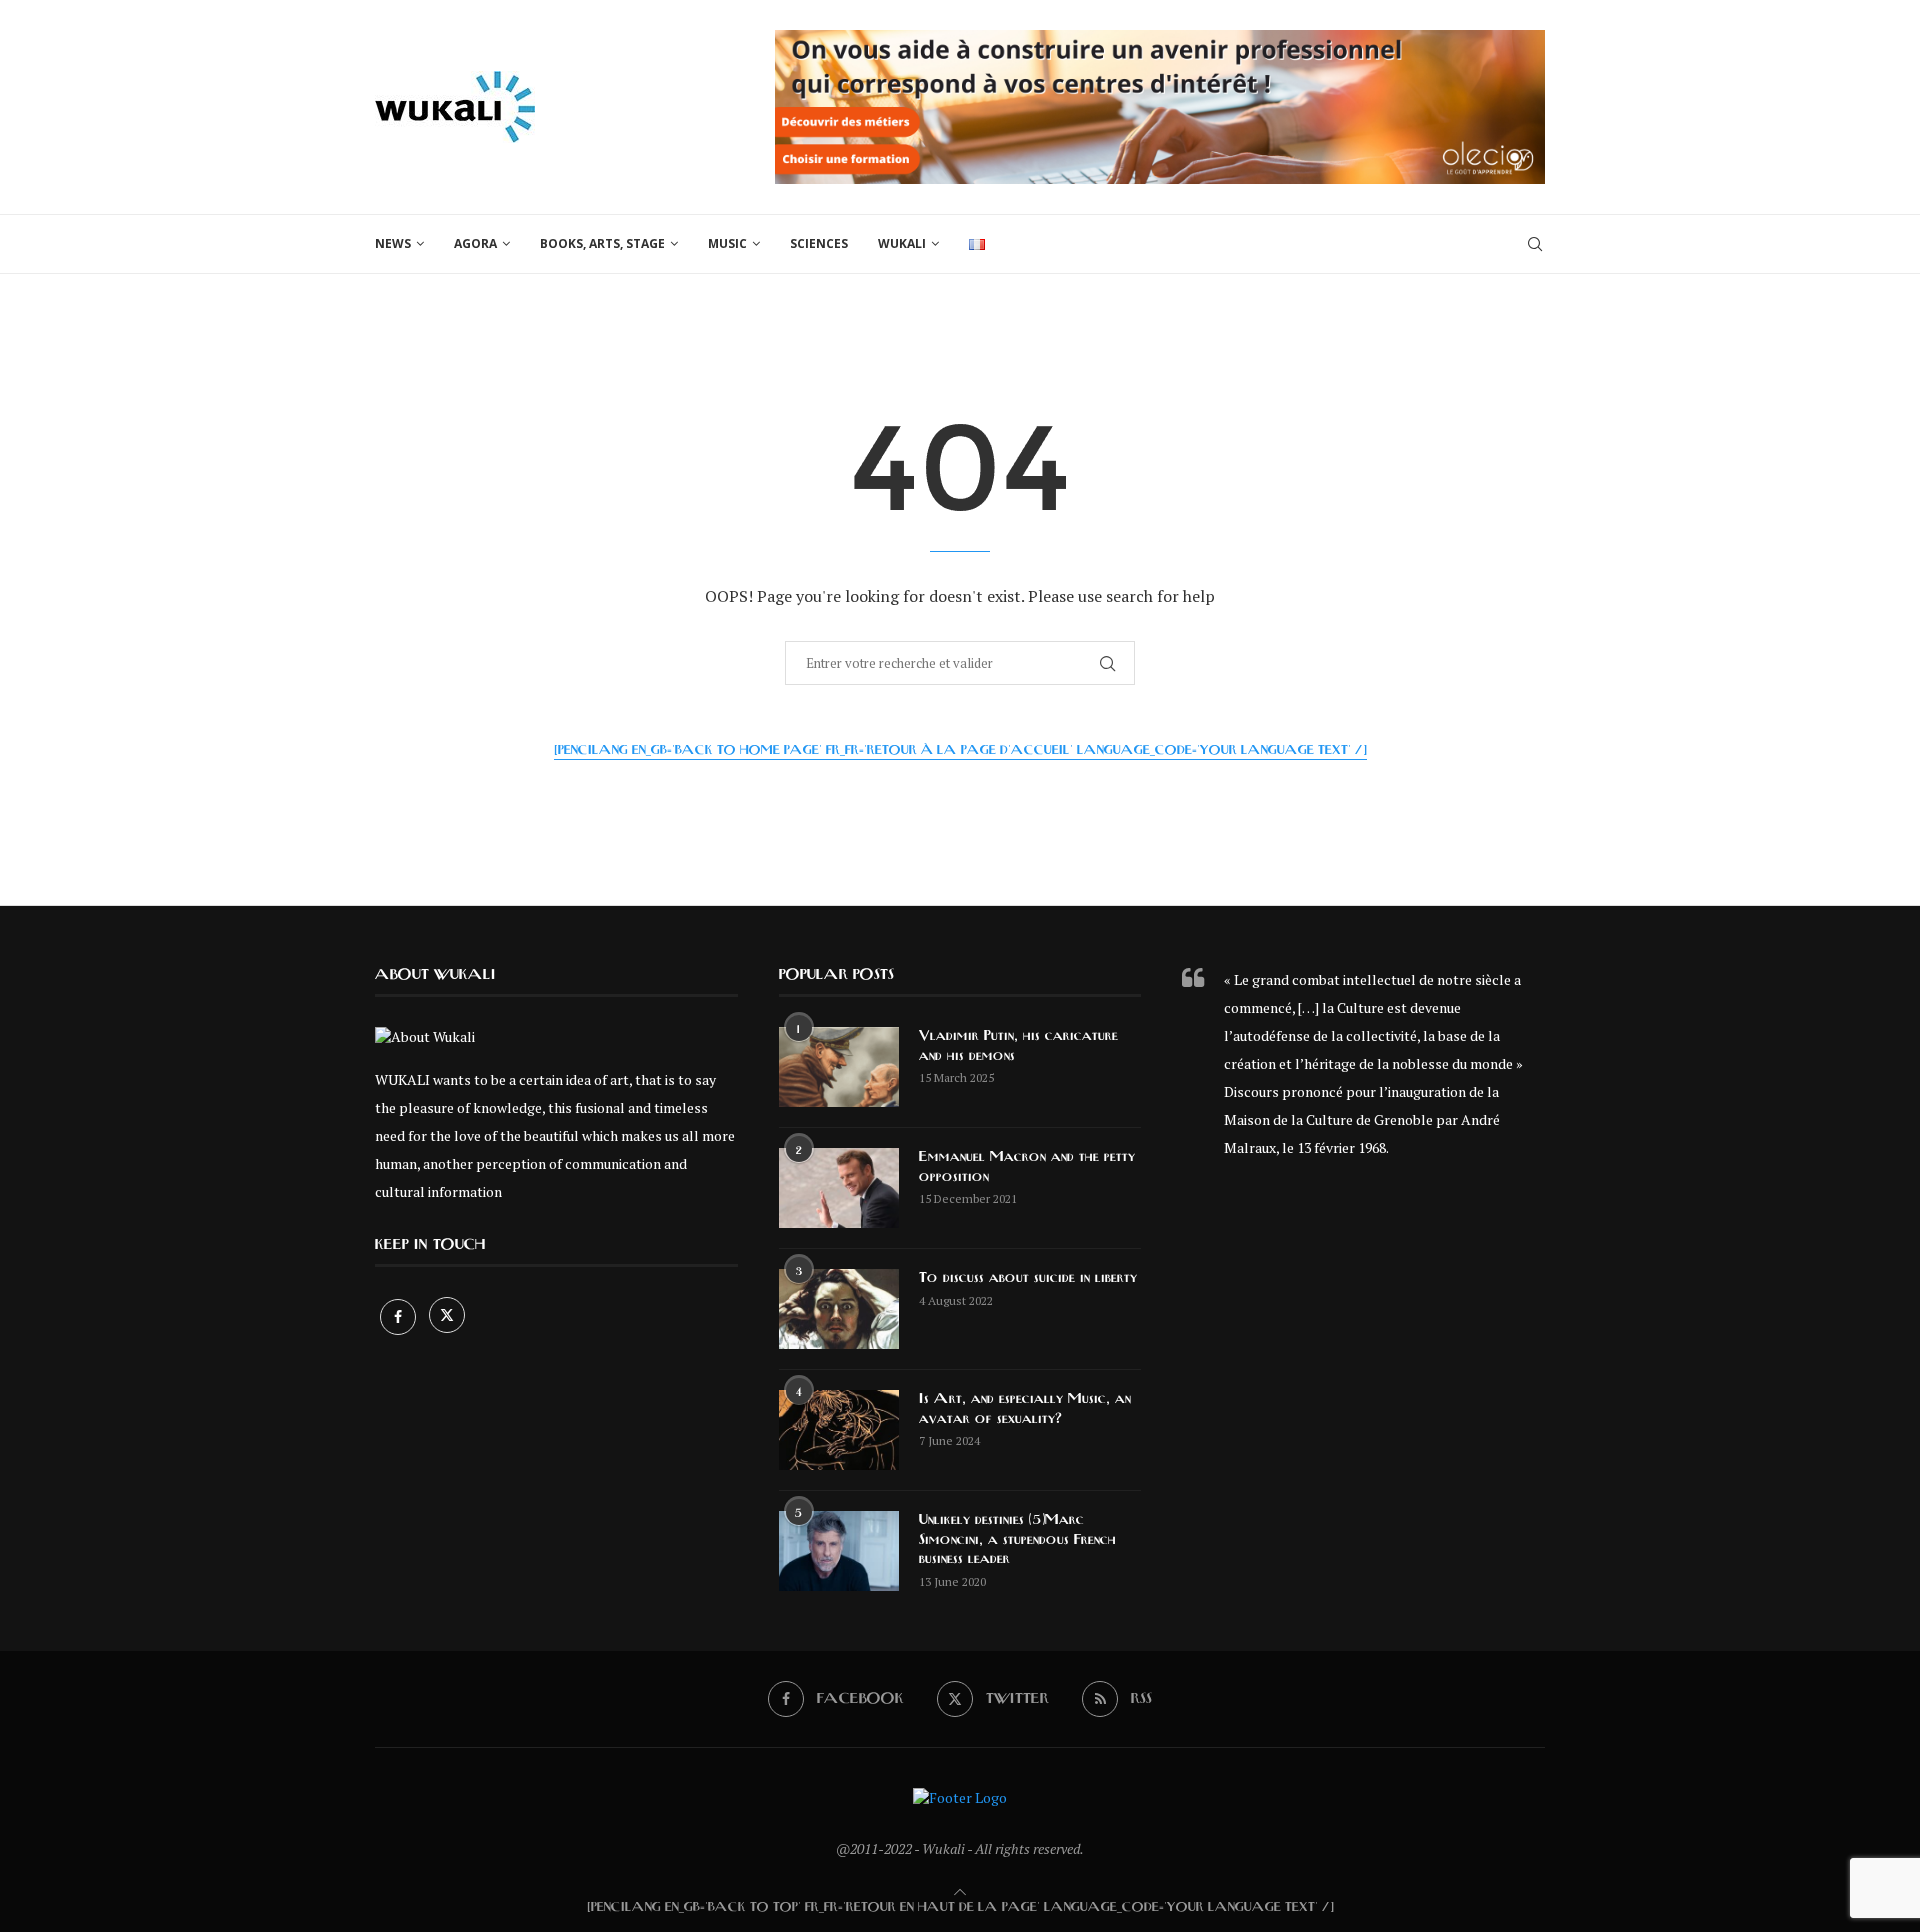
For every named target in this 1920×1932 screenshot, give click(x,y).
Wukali (902, 243)
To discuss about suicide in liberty (1028, 1278)
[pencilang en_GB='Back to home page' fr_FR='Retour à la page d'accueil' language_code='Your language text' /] (960, 750)
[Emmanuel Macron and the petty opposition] (839, 1188)
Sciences (819, 243)
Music (727, 243)
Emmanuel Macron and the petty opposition (1027, 1167)
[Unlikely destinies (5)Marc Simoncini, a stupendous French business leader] (839, 1551)
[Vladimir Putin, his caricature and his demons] (839, 1067)
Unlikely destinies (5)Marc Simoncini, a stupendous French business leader (1017, 1539)
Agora (475, 243)
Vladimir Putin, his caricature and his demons (1018, 1046)
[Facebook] (399, 1316)
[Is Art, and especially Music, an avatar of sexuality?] (839, 1430)
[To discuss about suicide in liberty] (839, 1309)
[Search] (1535, 244)
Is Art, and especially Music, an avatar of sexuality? (1025, 1409)
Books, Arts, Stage (602, 243)
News (393, 243)
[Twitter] (447, 1316)
